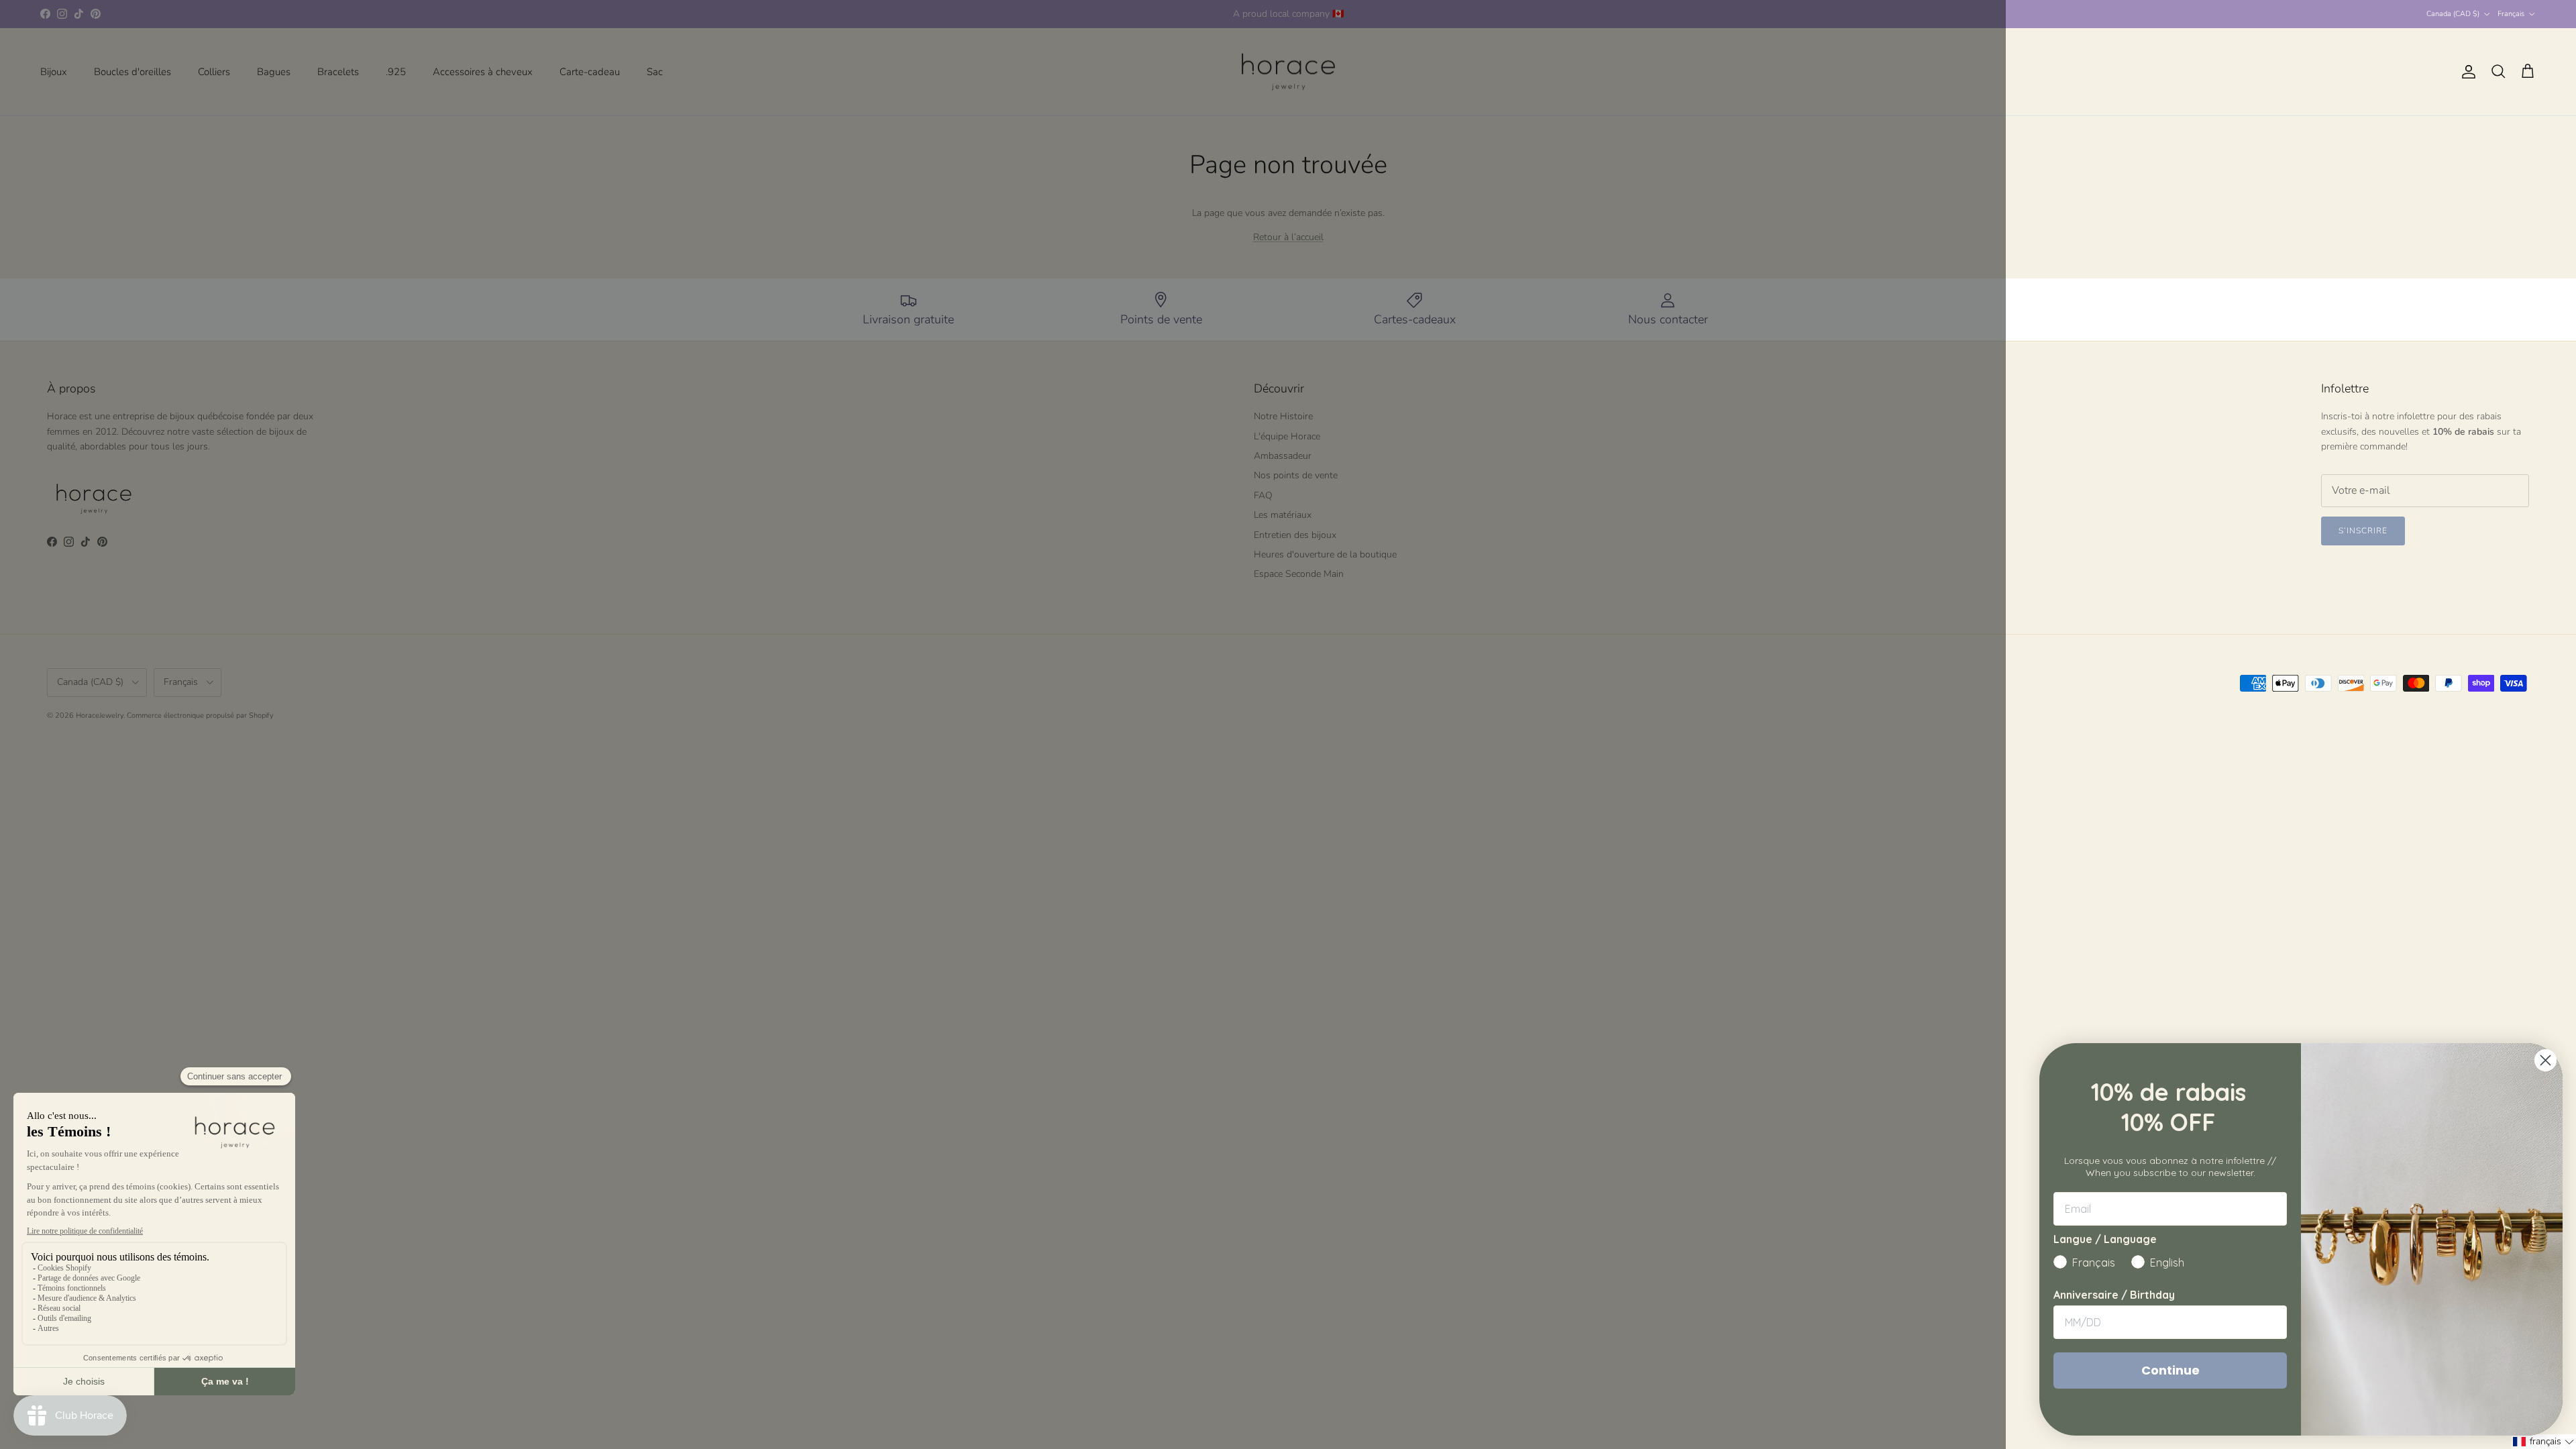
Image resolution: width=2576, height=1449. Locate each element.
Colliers (214, 72)
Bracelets (338, 72)
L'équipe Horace (1287, 436)
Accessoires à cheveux (483, 72)
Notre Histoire (1283, 416)
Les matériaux (1283, 515)
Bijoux (54, 72)
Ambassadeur (1283, 456)
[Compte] (2466, 72)
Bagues (274, 72)
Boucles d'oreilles (132, 72)
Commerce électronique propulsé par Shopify (200, 715)
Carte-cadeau (590, 72)
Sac (655, 72)
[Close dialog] (2545, 1060)
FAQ (1263, 495)
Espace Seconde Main (1299, 574)
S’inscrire (2363, 531)
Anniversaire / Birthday (2114, 1295)
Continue (2170, 1370)
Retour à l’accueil (1288, 237)
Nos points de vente (1296, 475)
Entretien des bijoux (1295, 535)
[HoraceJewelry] (1288, 72)
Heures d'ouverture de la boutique (1325, 554)
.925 (396, 72)
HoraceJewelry (100, 715)
